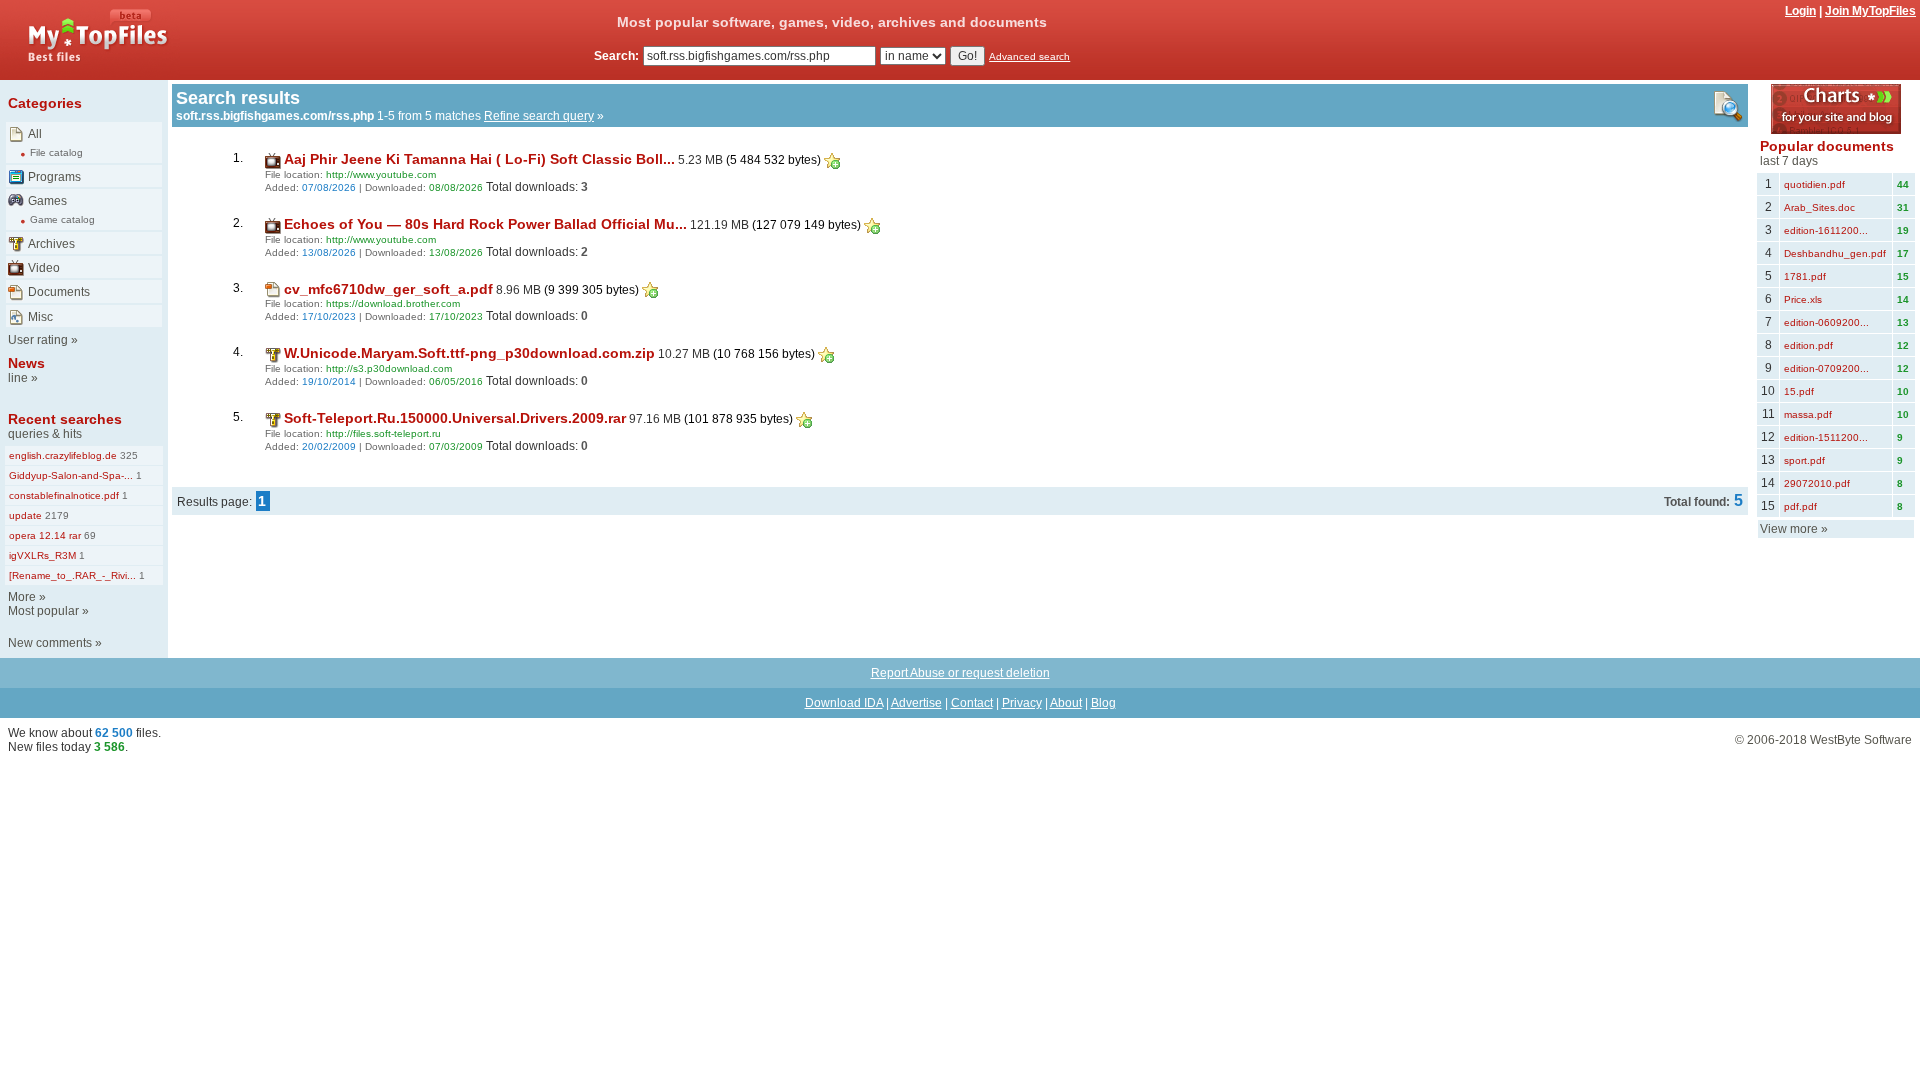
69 (88, 535)
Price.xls (1803, 299)
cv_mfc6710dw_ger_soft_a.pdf (388, 289)
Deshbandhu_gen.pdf (1835, 253)
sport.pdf (1804, 460)
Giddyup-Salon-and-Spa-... (71, 475)
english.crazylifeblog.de (63, 455)
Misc (40, 317)
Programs (54, 177)
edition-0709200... (1826, 368)
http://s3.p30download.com (389, 368)
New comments (50, 643)
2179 (55, 515)
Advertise (916, 703)
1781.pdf (1805, 276)
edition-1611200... (1826, 230)
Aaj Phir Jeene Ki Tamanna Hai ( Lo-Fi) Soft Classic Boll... (479, 159)
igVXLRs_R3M (42, 555)
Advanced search (1029, 56)
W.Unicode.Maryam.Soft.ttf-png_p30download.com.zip (469, 353)
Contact (972, 703)
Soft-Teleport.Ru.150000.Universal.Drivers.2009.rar (455, 418)
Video (44, 268)
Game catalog (62, 219)
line (18, 378)
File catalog (56, 152)
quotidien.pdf (1814, 184)
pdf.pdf (1800, 506)
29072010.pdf (1817, 483)
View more (1789, 529)
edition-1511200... (1826, 437)
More (22, 597)
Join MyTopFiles (1870, 11)
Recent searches (65, 419)
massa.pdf (1808, 414)
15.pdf (1799, 391)
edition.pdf (1808, 345)
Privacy (1022, 703)
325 (127, 455)
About (1066, 703)
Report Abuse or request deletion (960, 673)
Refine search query (539, 116)
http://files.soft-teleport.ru (383, 433)
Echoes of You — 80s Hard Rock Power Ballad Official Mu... (485, 224)
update (25, 515)
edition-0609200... (1826, 322)
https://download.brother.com (393, 303)
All (35, 134)
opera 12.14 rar (45, 535)
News (26, 363)
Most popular (43, 611)
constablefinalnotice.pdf (64, 495)
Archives (51, 244)
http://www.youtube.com (381, 174)
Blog (1103, 703)
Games (47, 201)
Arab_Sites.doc (1819, 207)
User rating (38, 340)
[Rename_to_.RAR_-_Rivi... (72, 575)
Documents (59, 292)
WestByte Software (1861, 740)
